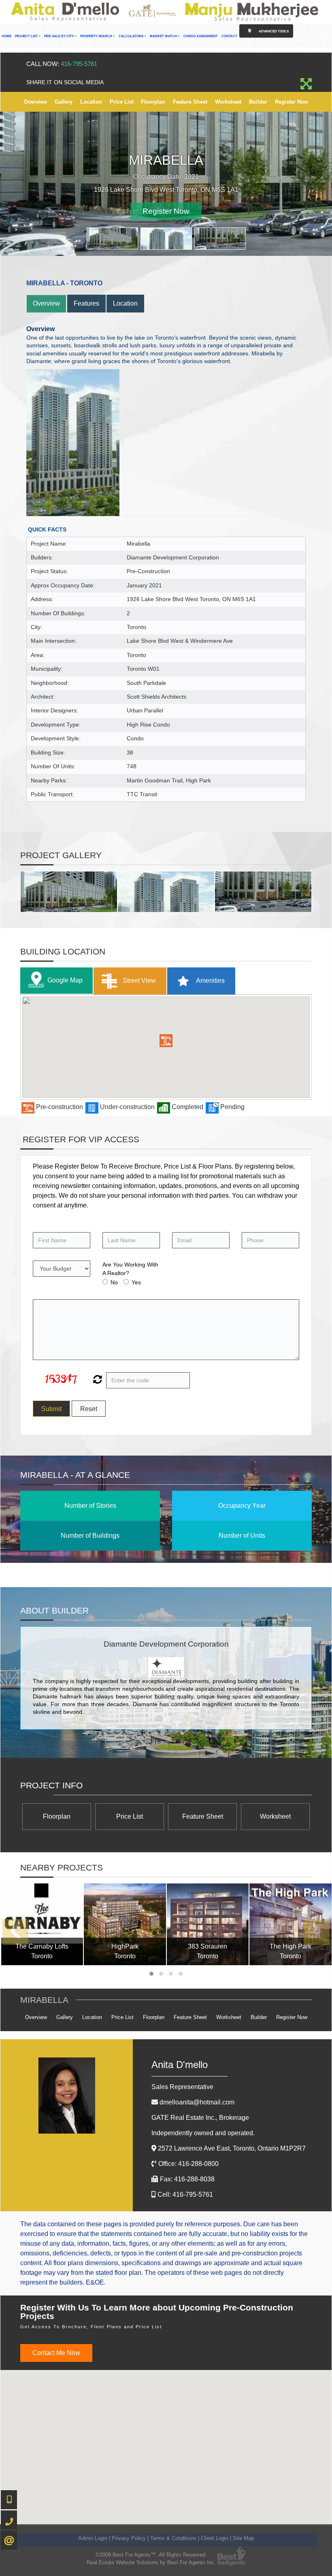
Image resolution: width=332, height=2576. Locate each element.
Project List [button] (27, 36)
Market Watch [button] (164, 36)
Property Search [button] (97, 36)
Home (6, 36)
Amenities (210, 980)
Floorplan (153, 102)
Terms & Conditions (173, 2538)
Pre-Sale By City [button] (59, 36)
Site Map (243, 2538)
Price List (122, 102)
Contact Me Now (56, 2352)
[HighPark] (125, 1924)
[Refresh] (97, 1380)
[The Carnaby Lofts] (42, 1924)
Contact (229, 36)
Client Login (215, 2538)
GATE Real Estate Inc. (200, 2117)
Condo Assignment (201, 36)
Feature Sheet (190, 102)
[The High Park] (290, 1924)
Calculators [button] (131, 36)
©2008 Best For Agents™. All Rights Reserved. (151, 2554)
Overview (35, 102)
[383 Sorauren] (208, 1924)
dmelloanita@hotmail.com (197, 2102)
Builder (258, 102)
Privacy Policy (129, 2538)
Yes (136, 1282)
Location (91, 102)
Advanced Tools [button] (273, 31)
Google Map (65, 980)
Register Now (292, 102)
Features (86, 303)
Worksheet (228, 102)
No (114, 1282)
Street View (138, 980)
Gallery (64, 102)
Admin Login (93, 2538)
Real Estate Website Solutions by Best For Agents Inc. (151, 2562)
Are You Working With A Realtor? (130, 1268)
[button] (166, 1040)
